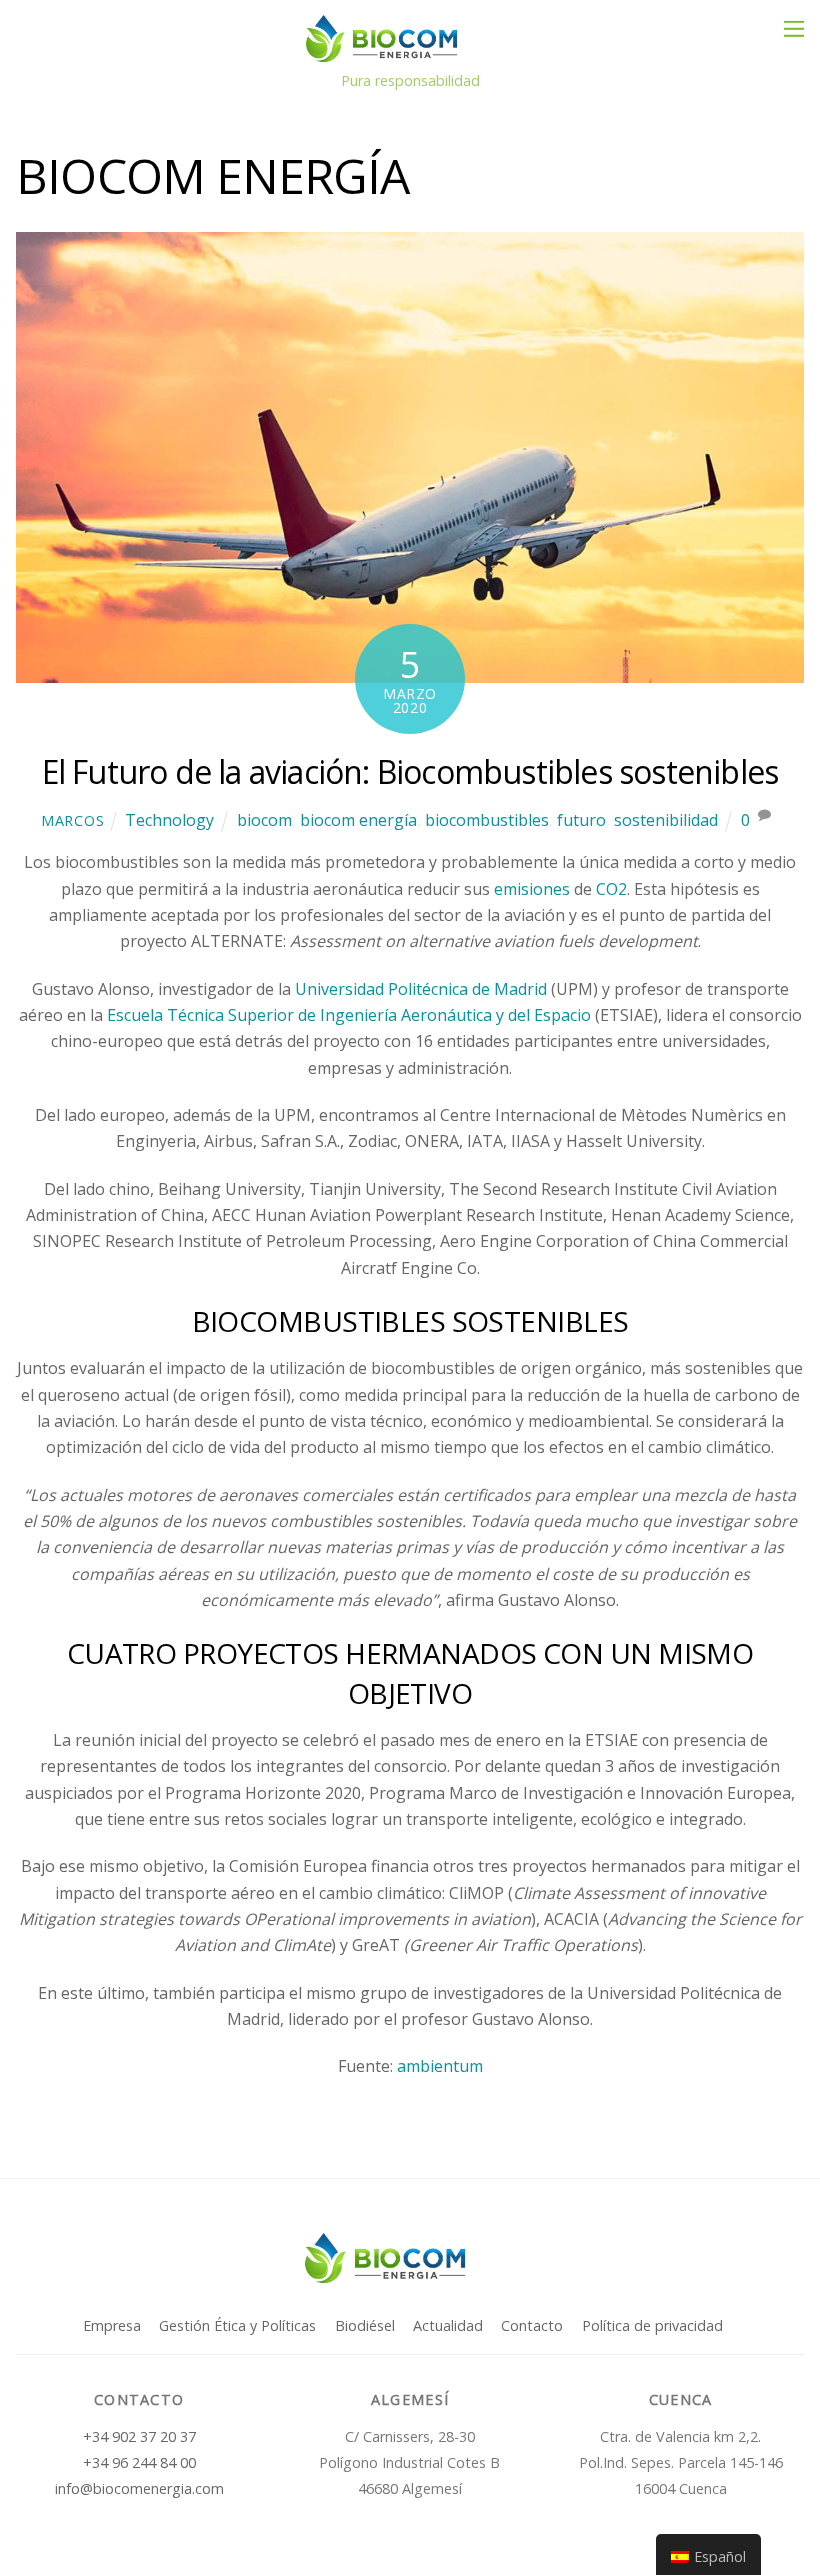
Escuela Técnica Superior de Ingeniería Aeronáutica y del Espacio (349, 1015)
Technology (169, 820)
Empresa (112, 2325)
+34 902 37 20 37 (139, 2436)
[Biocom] (405, 52)
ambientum (440, 2066)
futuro (581, 820)
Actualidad (448, 2325)
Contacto (532, 2325)
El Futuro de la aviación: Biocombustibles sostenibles (410, 771)
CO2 (611, 889)
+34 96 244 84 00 (139, 2462)
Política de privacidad (652, 2325)
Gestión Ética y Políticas (237, 2325)
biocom (264, 820)
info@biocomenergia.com (139, 2488)
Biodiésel (365, 2325)
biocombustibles (487, 820)
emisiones (532, 889)
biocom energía (358, 820)
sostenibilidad (666, 820)
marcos (72, 820)
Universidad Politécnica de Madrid (421, 989)
